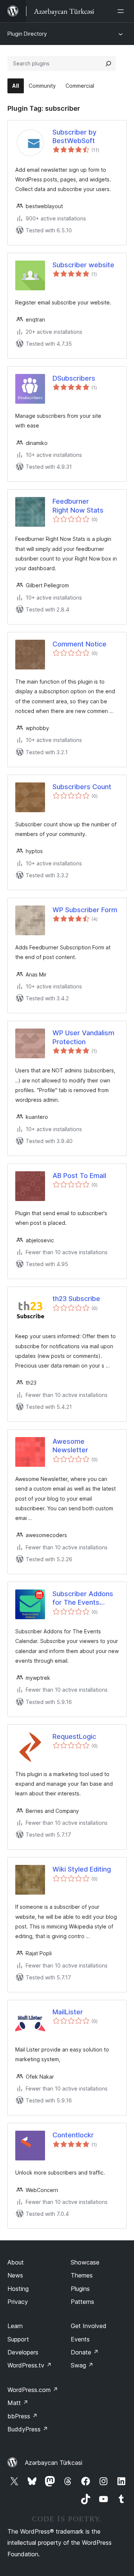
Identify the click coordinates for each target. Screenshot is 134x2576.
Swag (82, 2365)
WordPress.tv (30, 2365)
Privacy (18, 2302)
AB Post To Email (79, 1176)
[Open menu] (122, 11)
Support (18, 2339)
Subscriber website (83, 265)
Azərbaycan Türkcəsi (54, 2463)
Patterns (82, 2302)
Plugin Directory (27, 34)
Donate (85, 2352)
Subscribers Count (82, 787)
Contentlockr (73, 2135)
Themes (82, 2275)
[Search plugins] (108, 64)
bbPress (23, 2416)
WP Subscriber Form (85, 910)
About (16, 2262)
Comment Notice (79, 644)
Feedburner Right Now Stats (78, 506)
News (15, 2275)
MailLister (68, 2012)
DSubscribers (74, 378)
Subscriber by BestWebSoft (74, 136)
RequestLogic (74, 1736)
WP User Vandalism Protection (83, 1037)
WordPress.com (33, 2390)
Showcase (85, 2262)
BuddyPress (28, 2429)
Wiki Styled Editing (82, 1869)
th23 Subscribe (76, 1299)
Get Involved (89, 2326)
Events (80, 2339)
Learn (15, 2326)
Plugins (80, 2289)
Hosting (18, 2289)
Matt (18, 2403)
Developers (23, 2352)
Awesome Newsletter (70, 1446)
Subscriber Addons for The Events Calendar (83, 1598)
